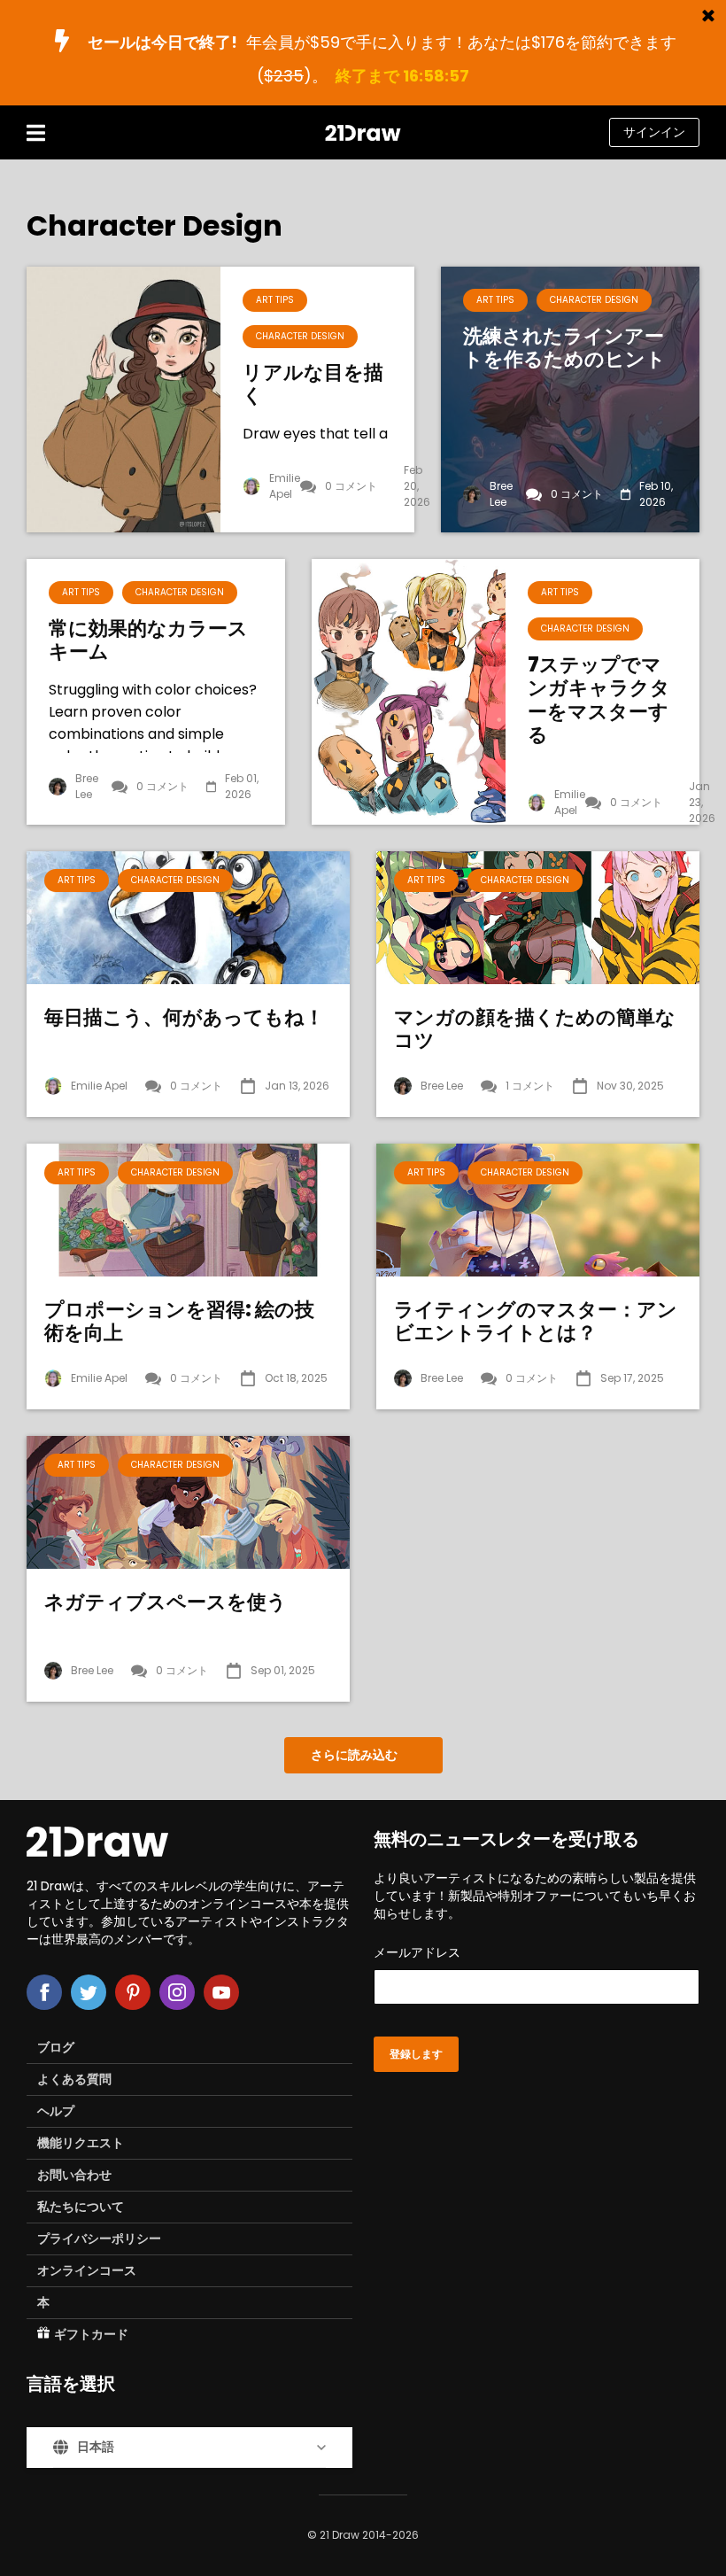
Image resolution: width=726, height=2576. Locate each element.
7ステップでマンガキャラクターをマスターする (599, 701)
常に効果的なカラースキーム (148, 641)
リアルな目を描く (313, 385)
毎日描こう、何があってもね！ (184, 1018)
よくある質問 (74, 2079)
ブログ (56, 2047)
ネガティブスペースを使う (166, 1602)
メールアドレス (417, 1952)
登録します (416, 2054)
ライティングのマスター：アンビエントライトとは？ (536, 1322)
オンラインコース (87, 2270)
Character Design (300, 336)
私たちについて (81, 2207)
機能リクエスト (81, 2143)
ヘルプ (56, 2111)
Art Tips (275, 300)
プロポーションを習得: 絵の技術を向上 (179, 1322)
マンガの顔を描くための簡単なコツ (535, 1030)
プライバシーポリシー (99, 2238)
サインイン (654, 132)
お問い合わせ (74, 2175)
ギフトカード (91, 2334)
